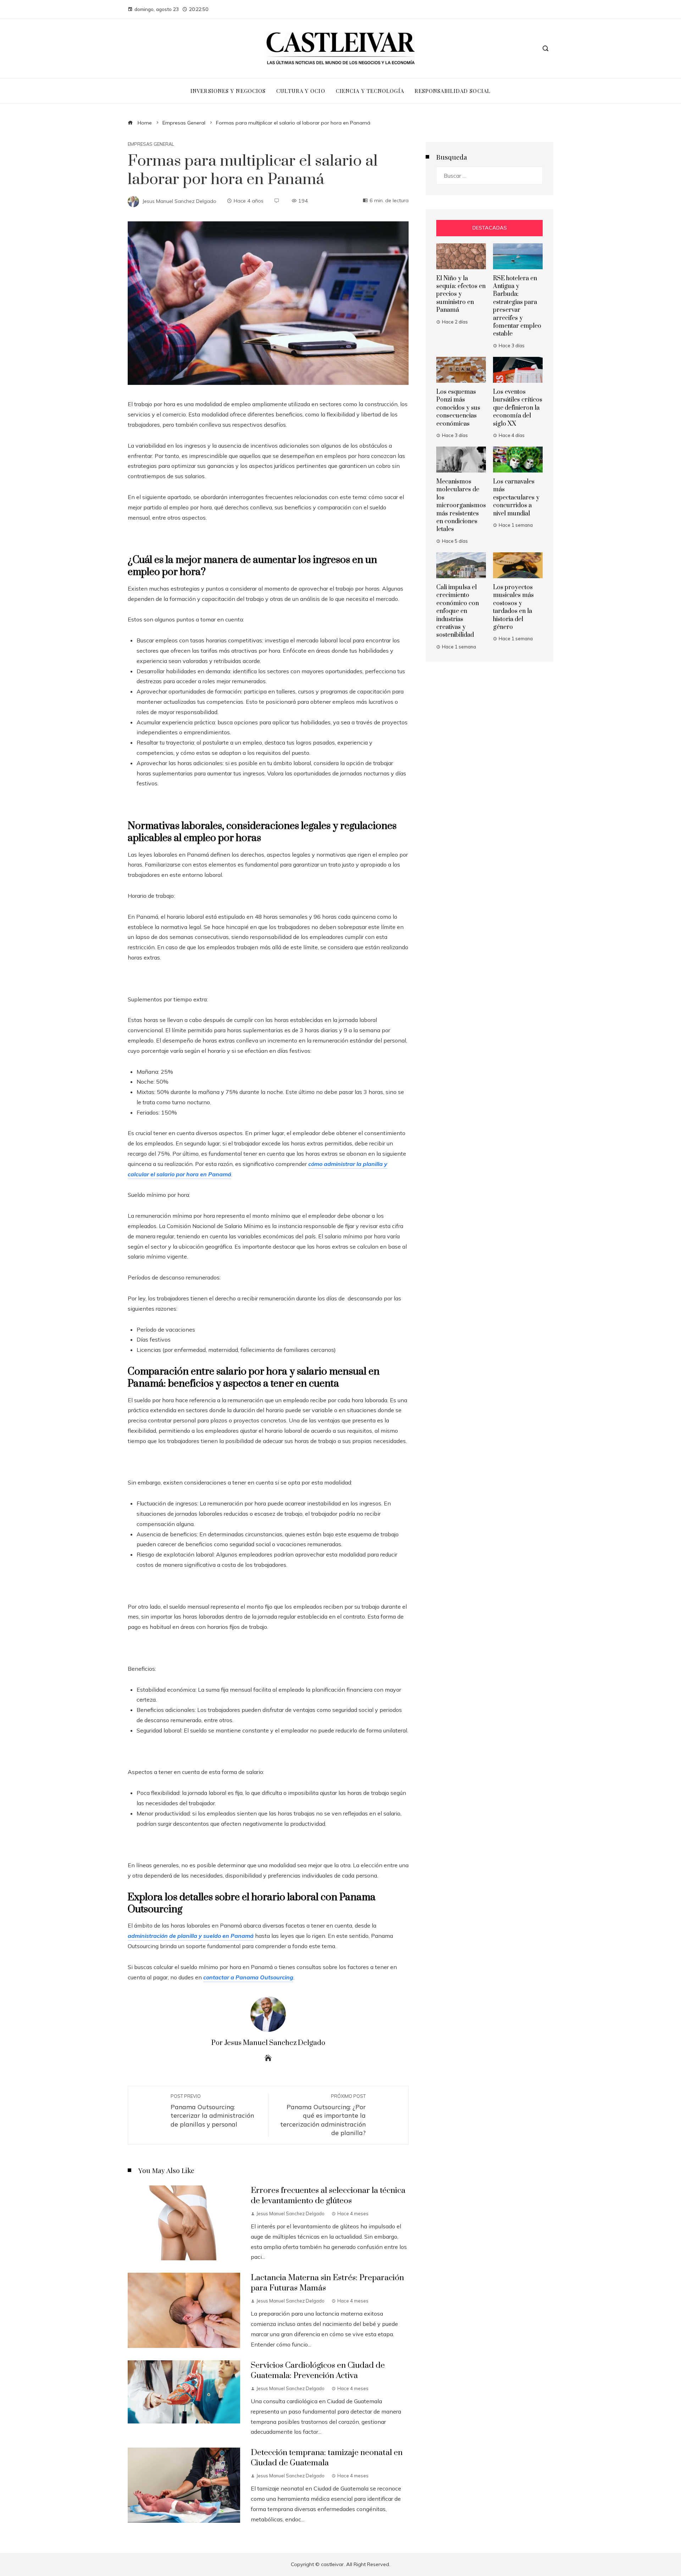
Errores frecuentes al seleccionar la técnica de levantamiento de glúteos (328, 2196)
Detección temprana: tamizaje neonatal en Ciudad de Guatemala (327, 2458)
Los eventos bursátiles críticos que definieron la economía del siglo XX (518, 408)
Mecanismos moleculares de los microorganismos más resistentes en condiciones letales (461, 505)
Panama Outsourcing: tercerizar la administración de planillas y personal (212, 2111)
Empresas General (151, 144)
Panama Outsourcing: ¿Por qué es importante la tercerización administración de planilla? (323, 2115)
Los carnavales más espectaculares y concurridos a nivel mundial (516, 498)
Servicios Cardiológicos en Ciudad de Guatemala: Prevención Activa (318, 2371)
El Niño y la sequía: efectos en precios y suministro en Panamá (461, 294)
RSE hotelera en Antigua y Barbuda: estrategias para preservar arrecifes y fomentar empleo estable (517, 306)
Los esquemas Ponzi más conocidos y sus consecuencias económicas (458, 408)
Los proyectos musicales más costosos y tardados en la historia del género (513, 607)
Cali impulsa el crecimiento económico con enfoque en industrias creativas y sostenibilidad (458, 611)
